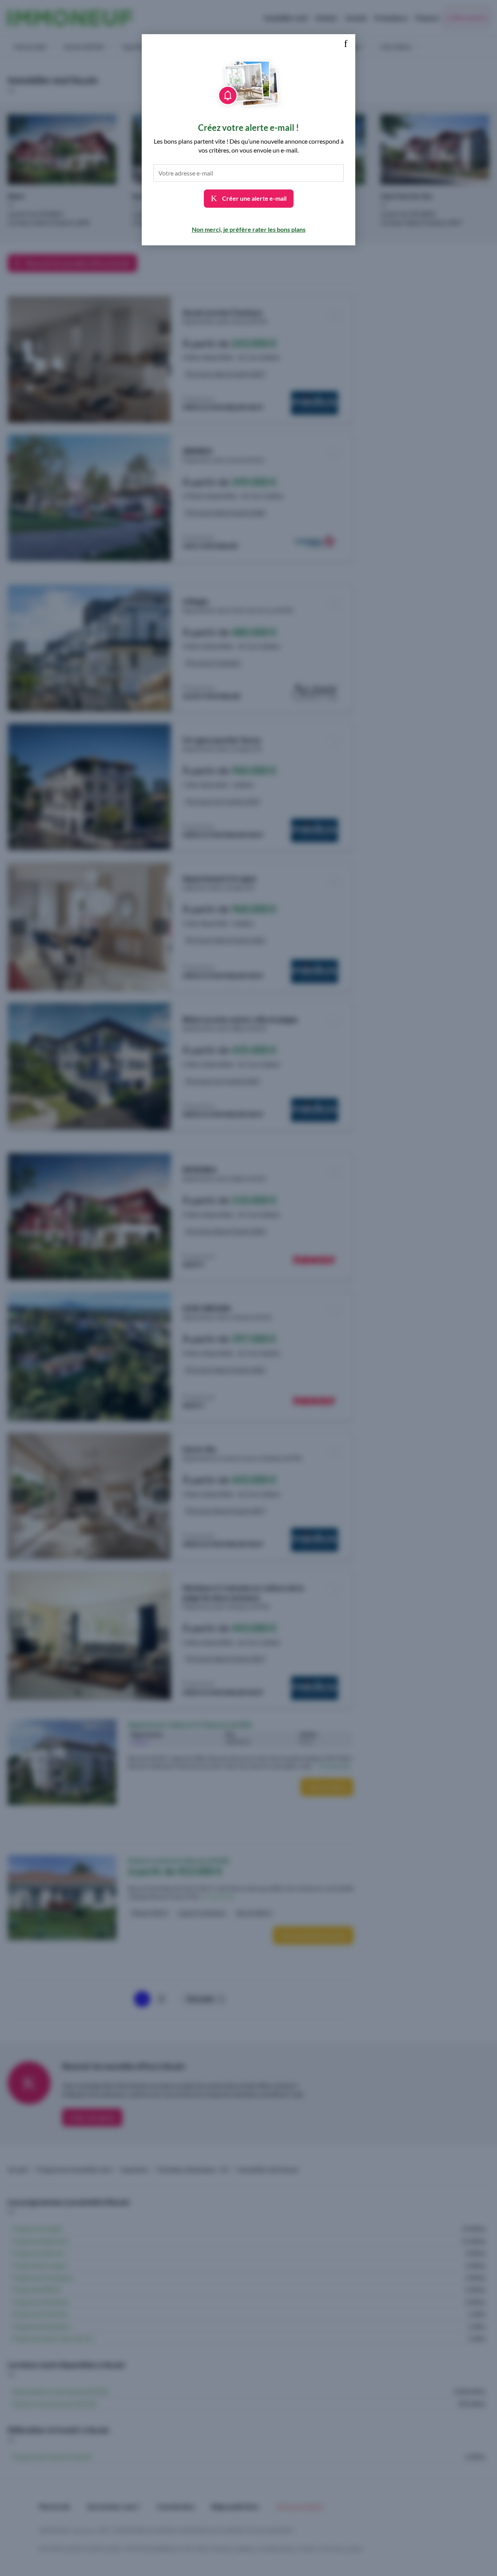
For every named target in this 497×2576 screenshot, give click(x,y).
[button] (346, 44)
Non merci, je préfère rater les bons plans (249, 229)
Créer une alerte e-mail (254, 198)
